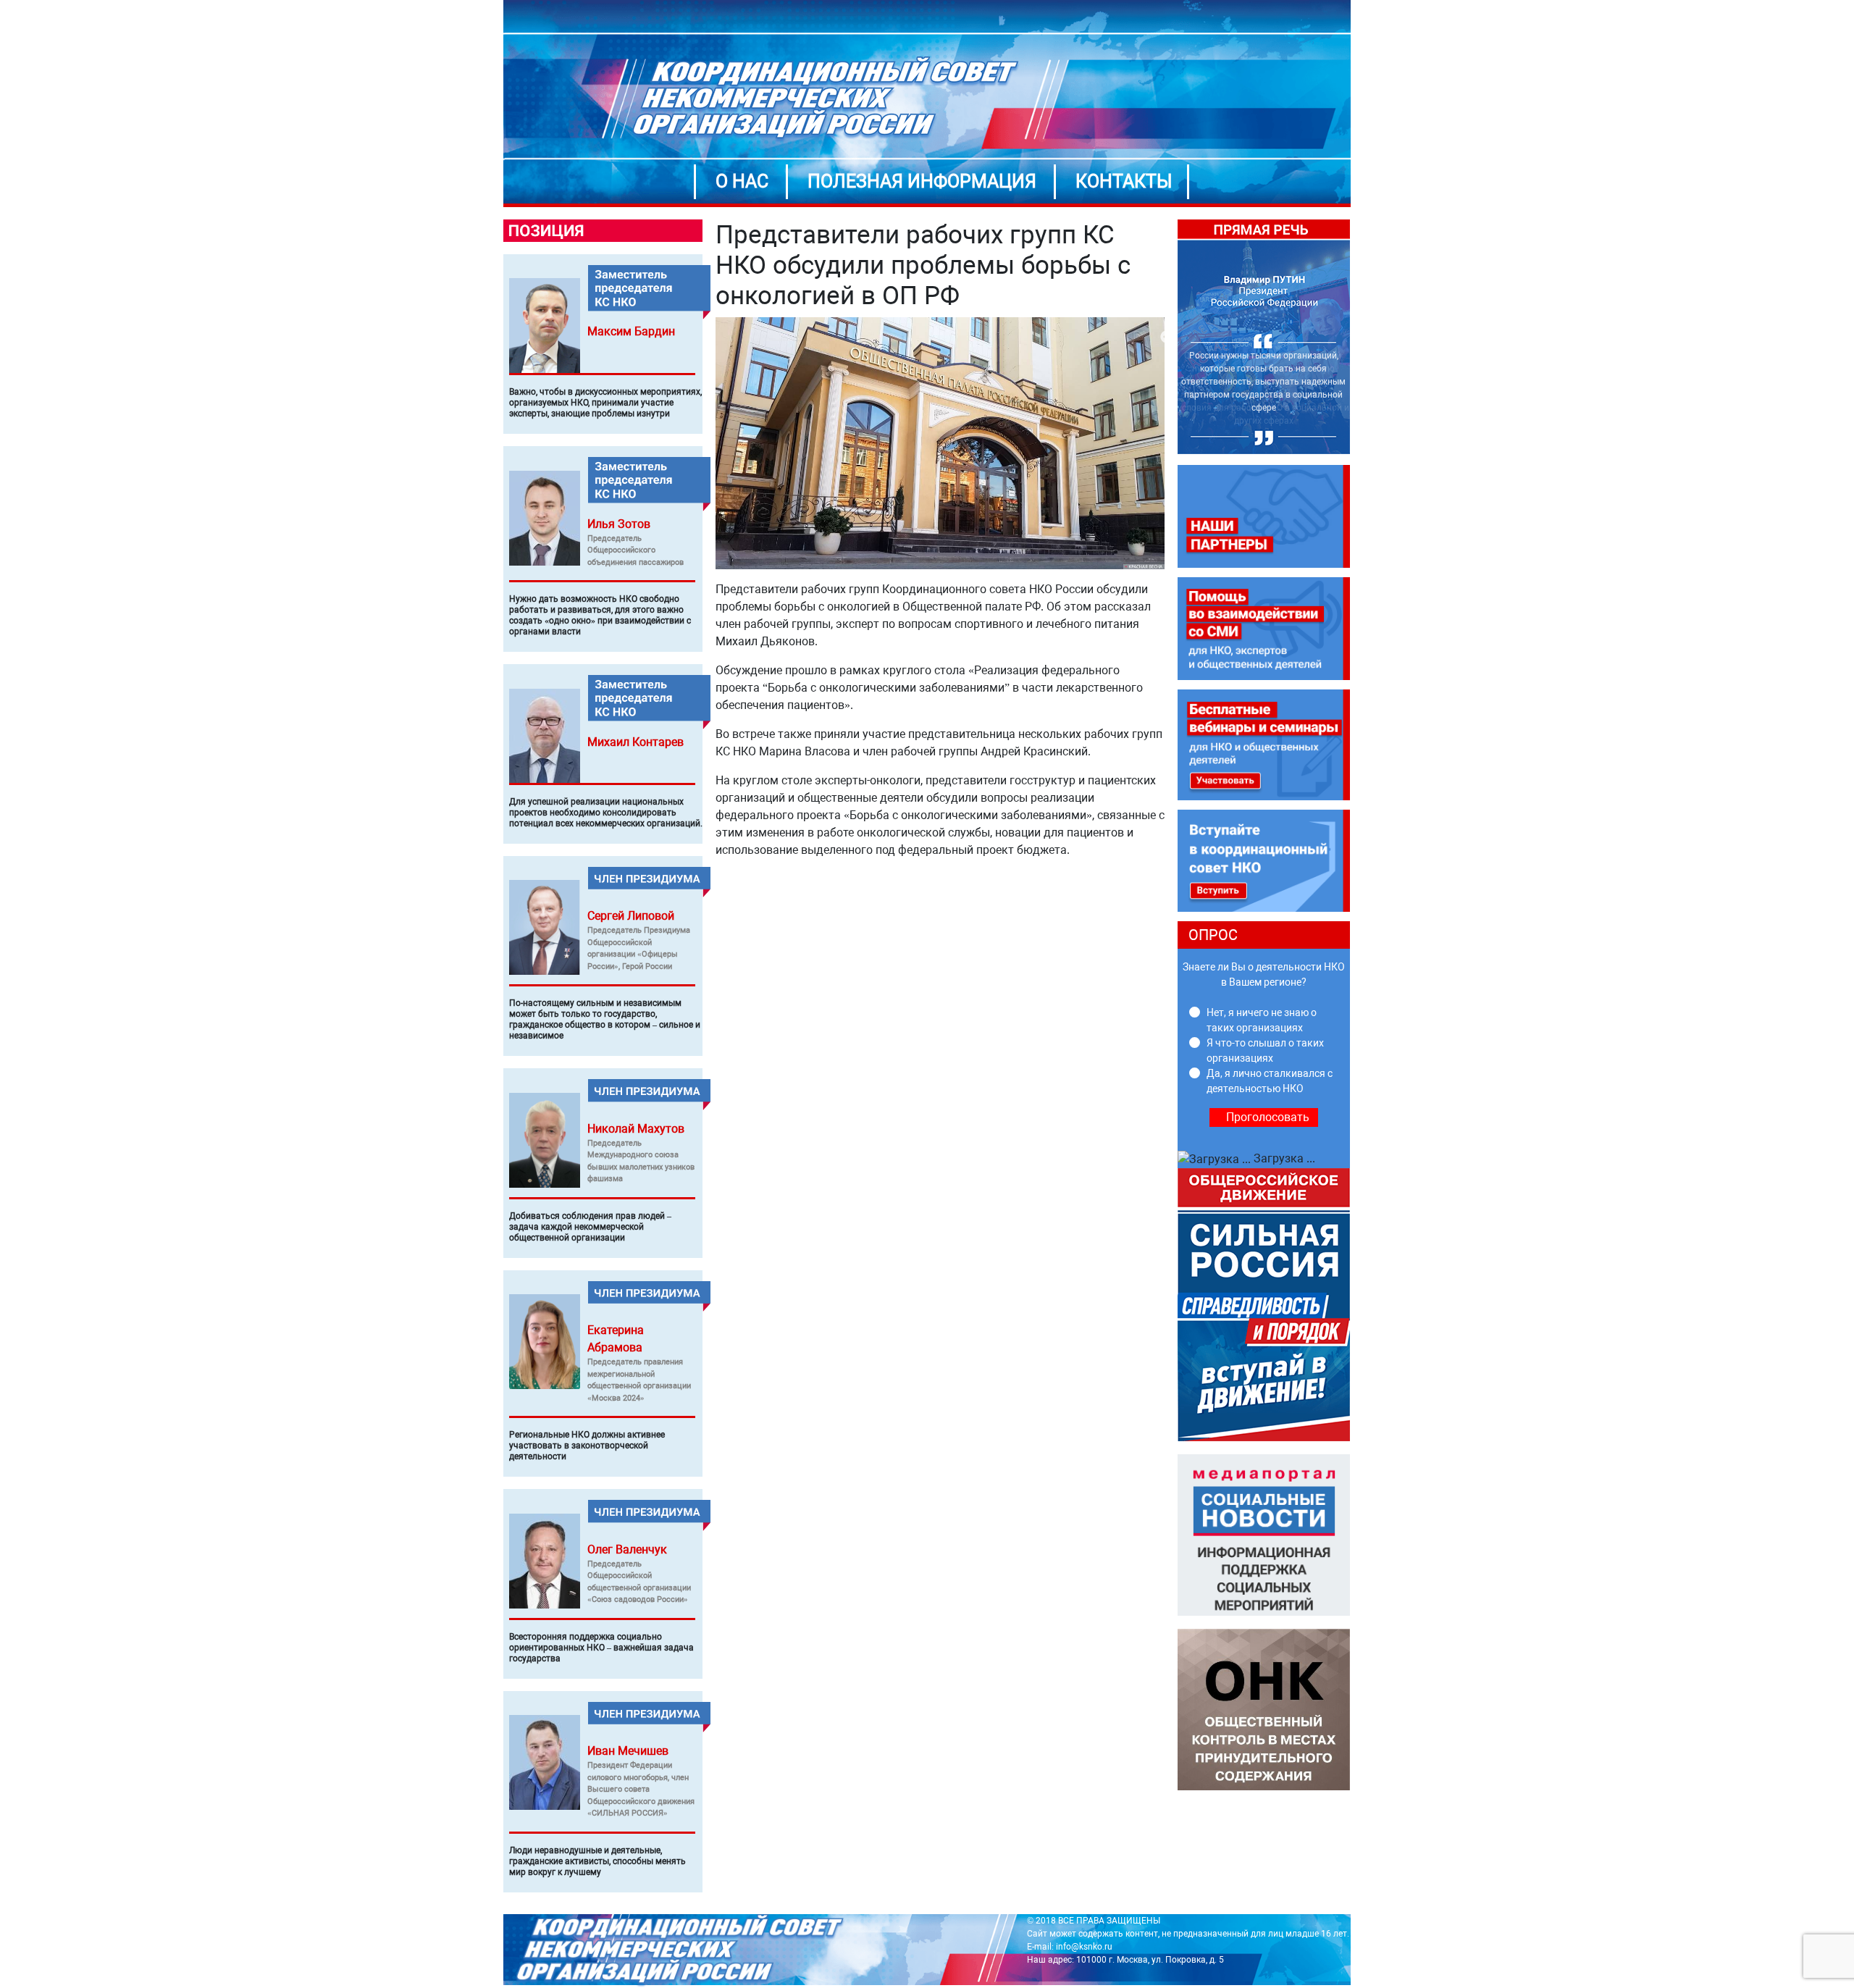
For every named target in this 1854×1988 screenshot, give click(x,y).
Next (1361, 337)
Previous (1167, 337)
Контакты (1124, 181)
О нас (742, 181)
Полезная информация (922, 181)
